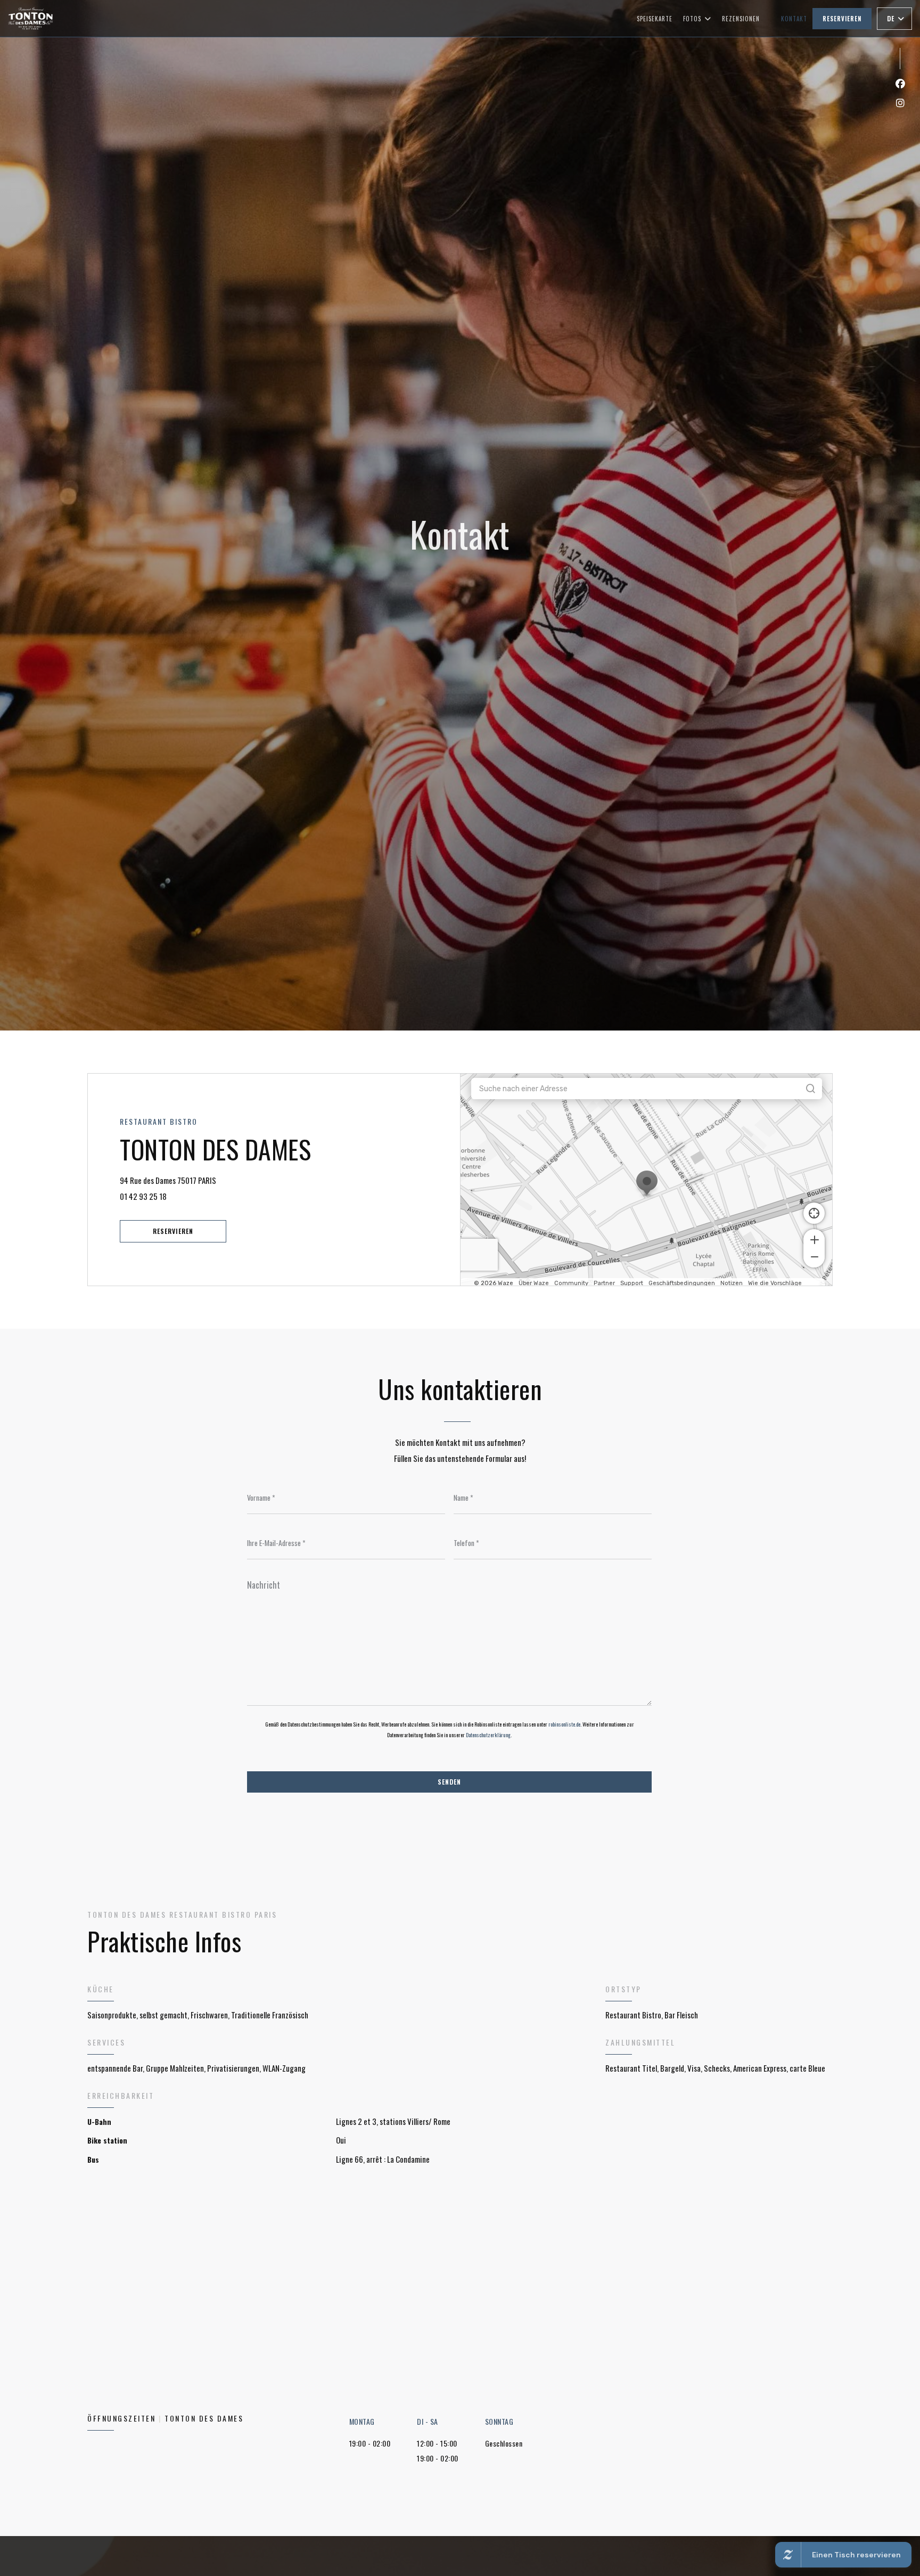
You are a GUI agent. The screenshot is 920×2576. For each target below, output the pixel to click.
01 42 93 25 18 (143, 1196)
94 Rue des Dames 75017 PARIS (210, 1180)
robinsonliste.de (564, 1724)
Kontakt (794, 19)
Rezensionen (741, 19)
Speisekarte (655, 19)
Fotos (692, 19)
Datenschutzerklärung (488, 1735)
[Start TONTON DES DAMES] (31, 18)
